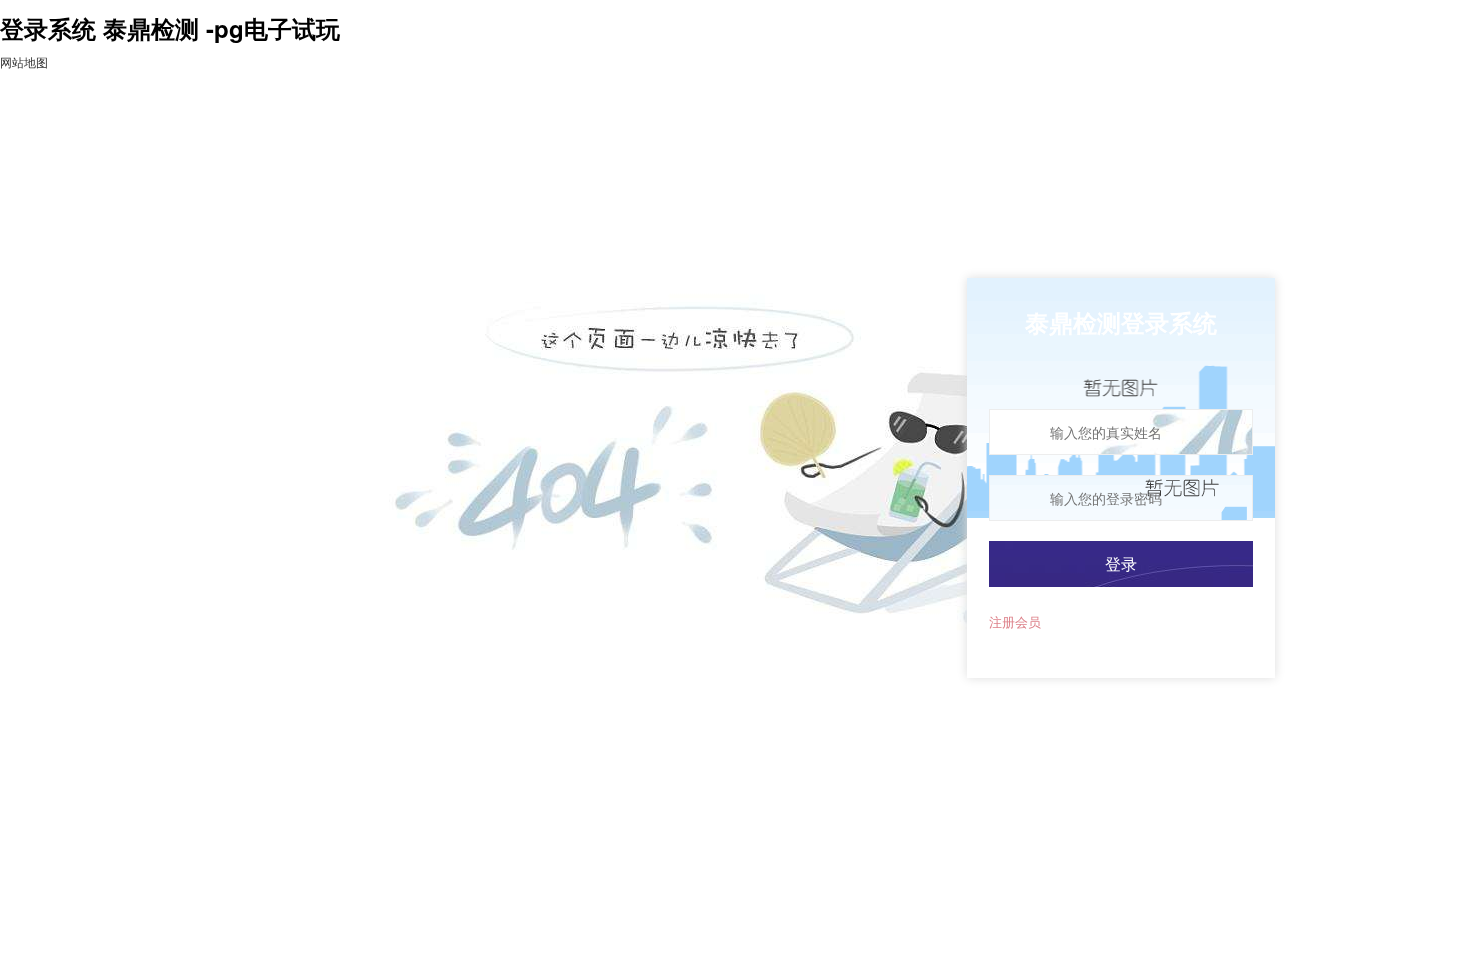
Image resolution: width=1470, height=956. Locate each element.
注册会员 (1015, 621)
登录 (1121, 563)
